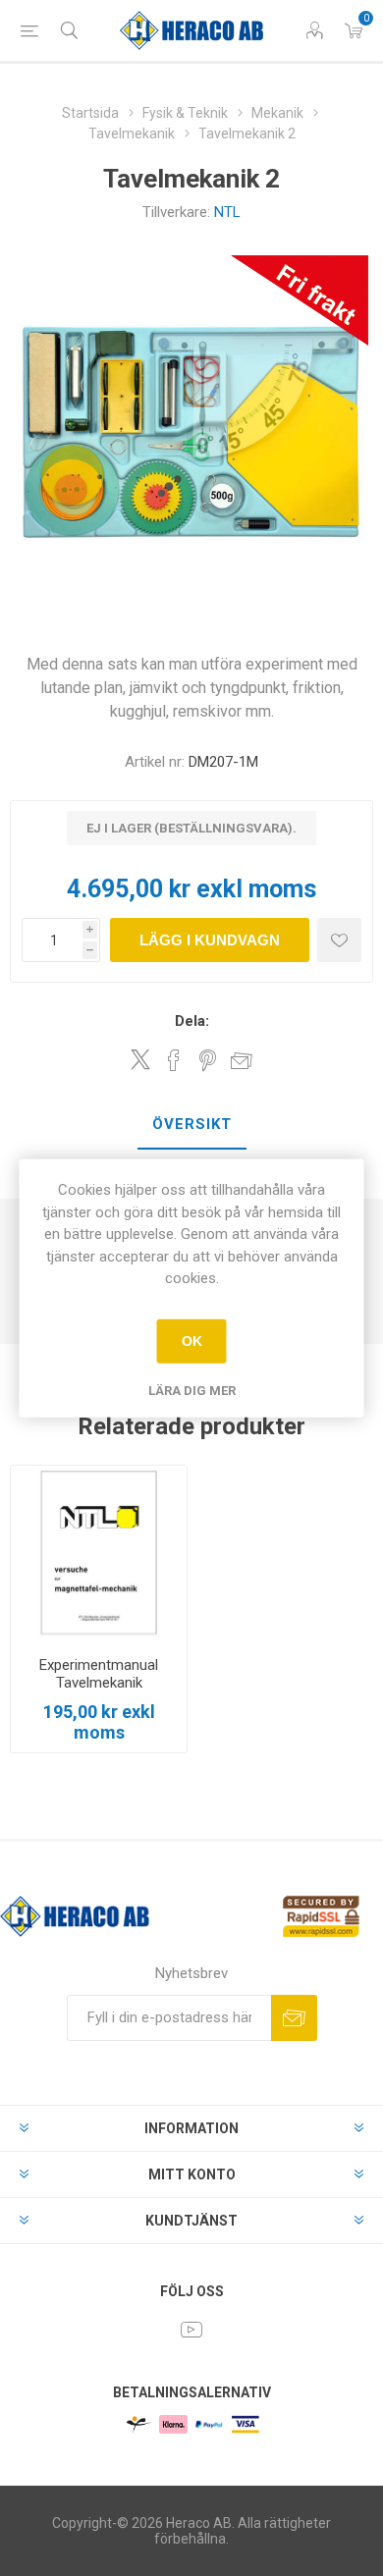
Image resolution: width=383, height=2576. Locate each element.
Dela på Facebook (174, 1060)
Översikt (192, 1124)
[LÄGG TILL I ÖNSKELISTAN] (339, 940)
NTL (227, 212)
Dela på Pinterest (208, 1060)
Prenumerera (294, 2018)
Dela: (192, 1021)
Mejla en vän (242, 1060)
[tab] (191, 1125)
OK (192, 1341)
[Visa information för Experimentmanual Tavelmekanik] (99, 1554)
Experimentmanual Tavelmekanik (99, 1674)
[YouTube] (191, 2330)
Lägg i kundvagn (210, 940)
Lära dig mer (192, 1390)
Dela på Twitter (140, 1059)
